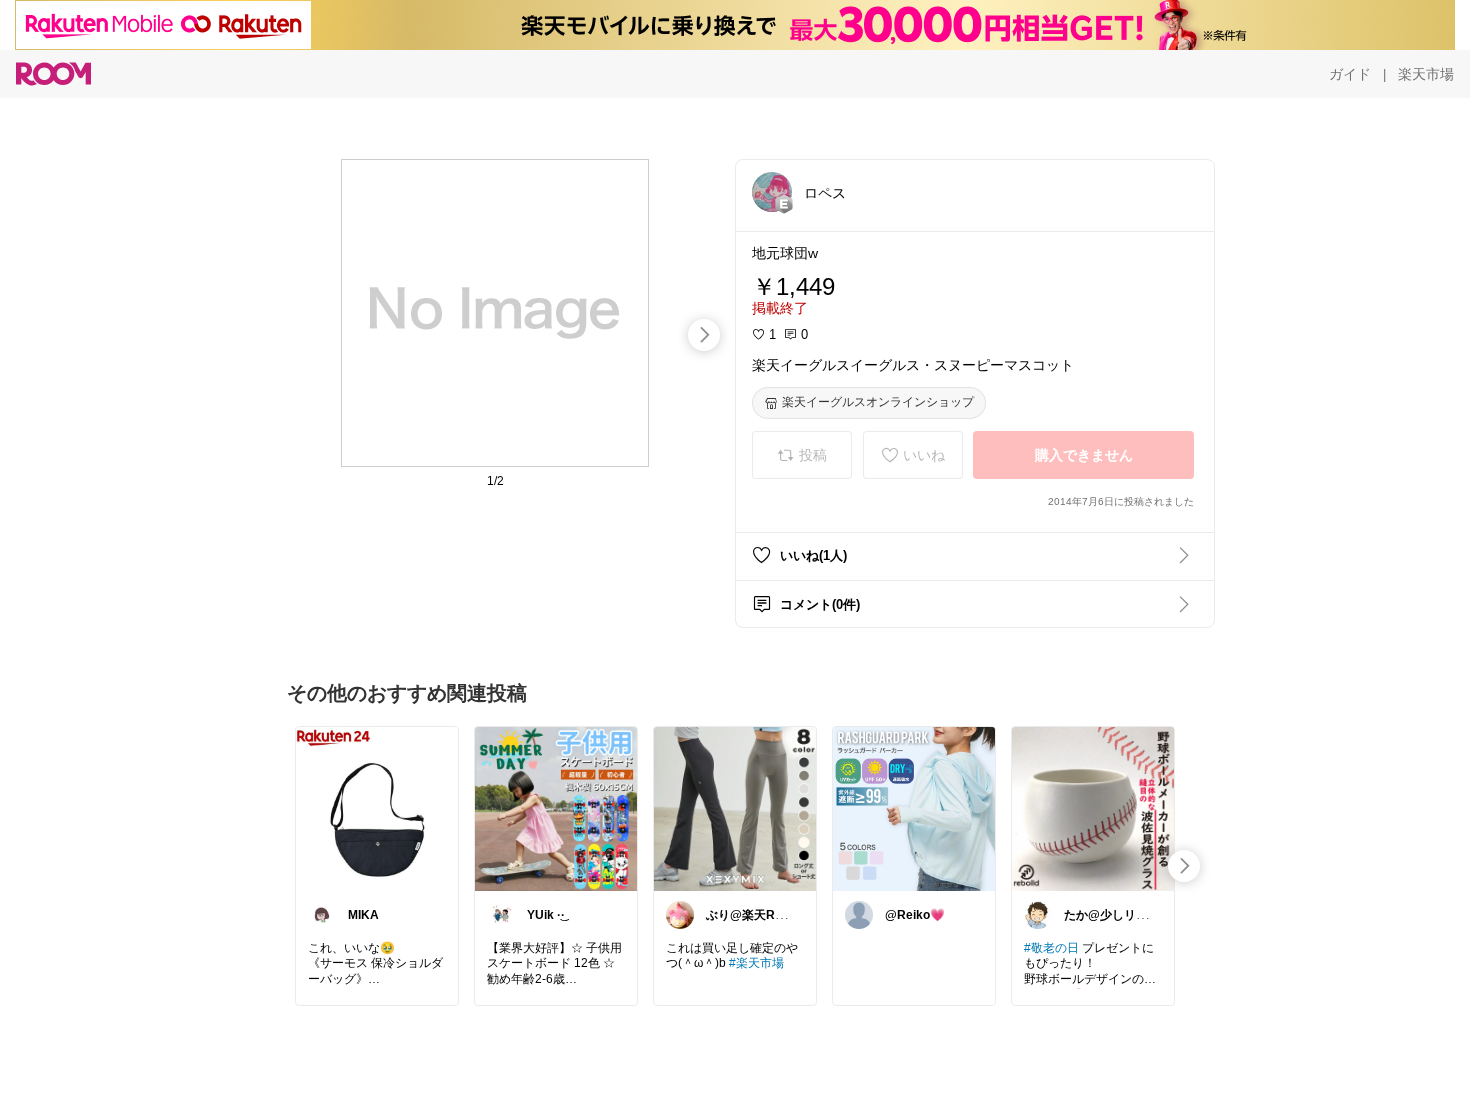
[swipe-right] (704, 335)
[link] (377, 808)
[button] (772, 192)
